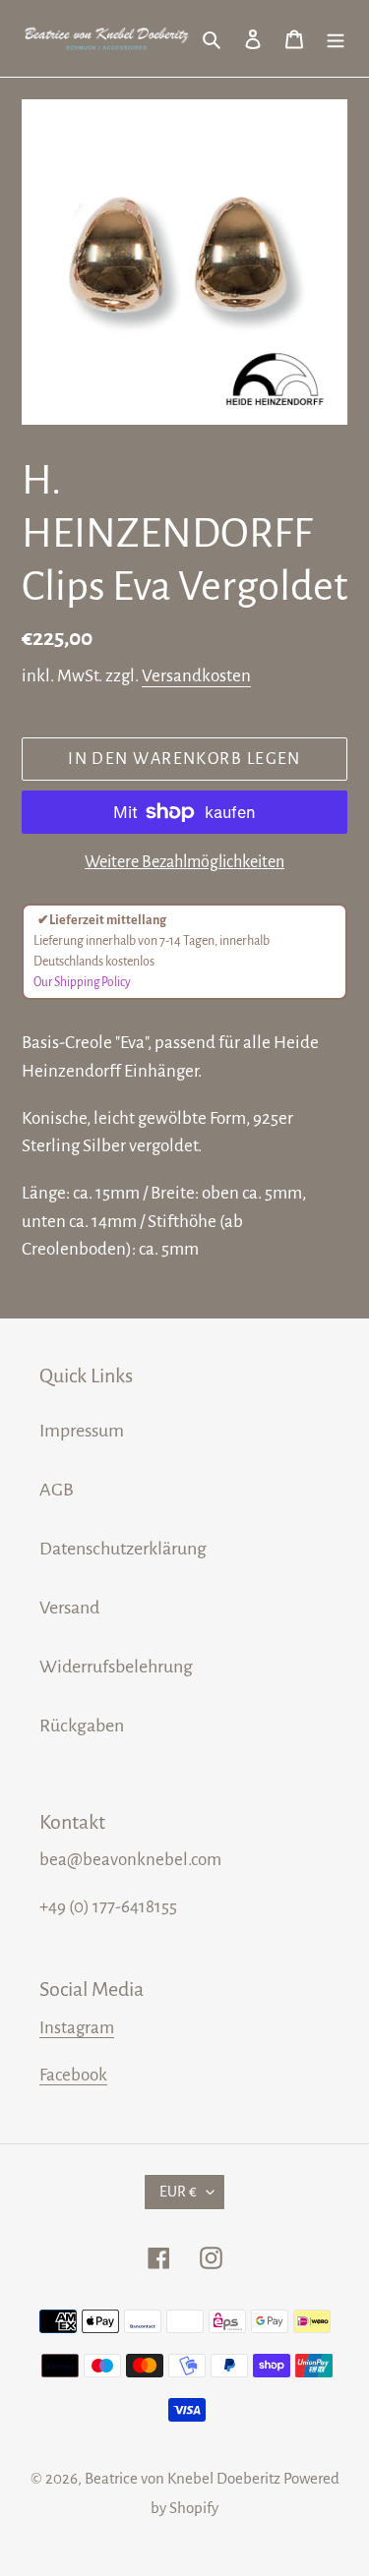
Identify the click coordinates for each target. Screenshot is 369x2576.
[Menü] (336, 38)
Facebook (73, 2075)
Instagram (77, 2028)
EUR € (178, 2192)
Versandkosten (196, 676)
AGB (57, 1490)
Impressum (82, 1431)
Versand (69, 1608)
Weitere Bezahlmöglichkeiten (184, 862)
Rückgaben (82, 1726)
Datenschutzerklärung (123, 1549)
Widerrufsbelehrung (116, 1667)
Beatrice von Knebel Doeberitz (183, 2478)
